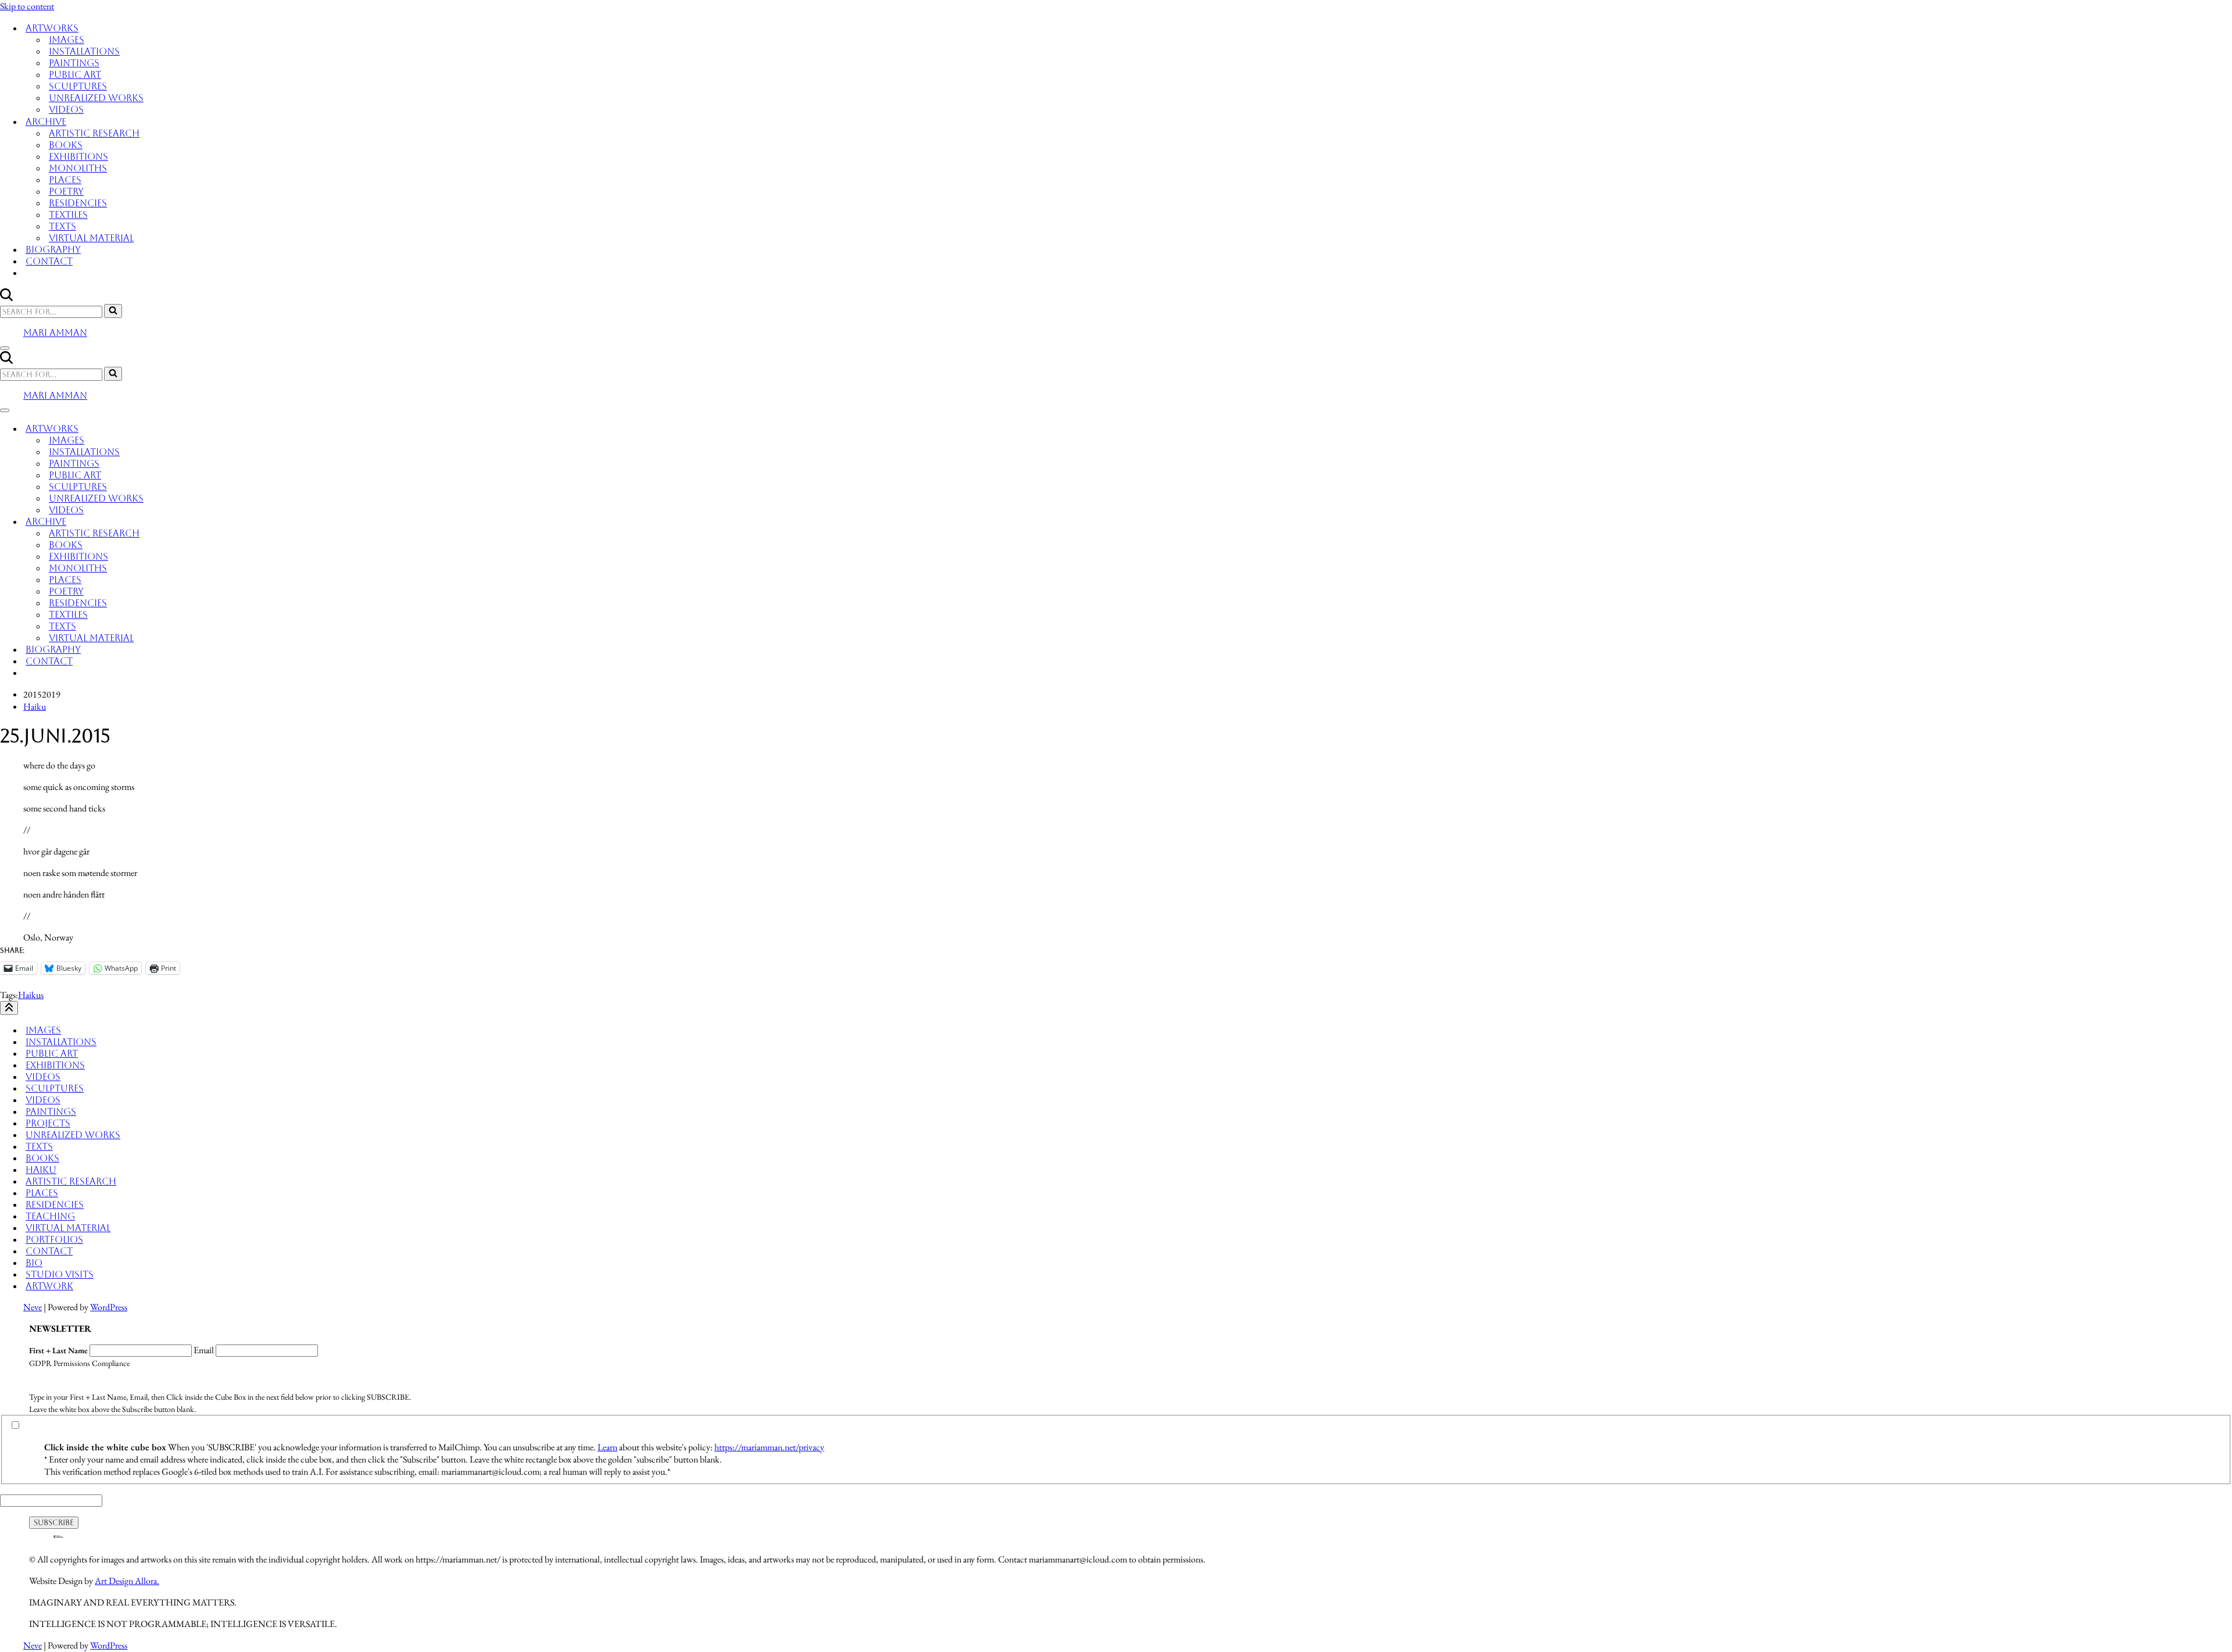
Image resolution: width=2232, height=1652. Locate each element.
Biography (53, 250)
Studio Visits (60, 1274)
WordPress (109, 1307)
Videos (66, 110)
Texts (62, 226)
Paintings (74, 63)
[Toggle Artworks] (2226, 429)
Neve (33, 1307)
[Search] (6, 298)
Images (67, 40)
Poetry (66, 192)
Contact (49, 261)
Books (66, 145)
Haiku (35, 707)
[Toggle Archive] (2226, 522)
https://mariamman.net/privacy (769, 1447)
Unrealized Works (96, 98)
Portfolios (54, 1240)
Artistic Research (94, 133)
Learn (607, 1447)
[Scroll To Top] (9, 1008)
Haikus (31, 995)
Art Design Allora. (127, 1581)
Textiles (68, 215)
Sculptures (78, 86)
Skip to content (27, 6)
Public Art (75, 75)
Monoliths (78, 168)
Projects (48, 1123)
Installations (84, 51)
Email (204, 1350)
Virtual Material (91, 238)
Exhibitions (78, 157)
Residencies (78, 203)
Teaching (50, 1216)
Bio (34, 1263)
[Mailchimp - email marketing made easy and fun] (58, 1538)
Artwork (49, 1286)
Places (65, 180)
